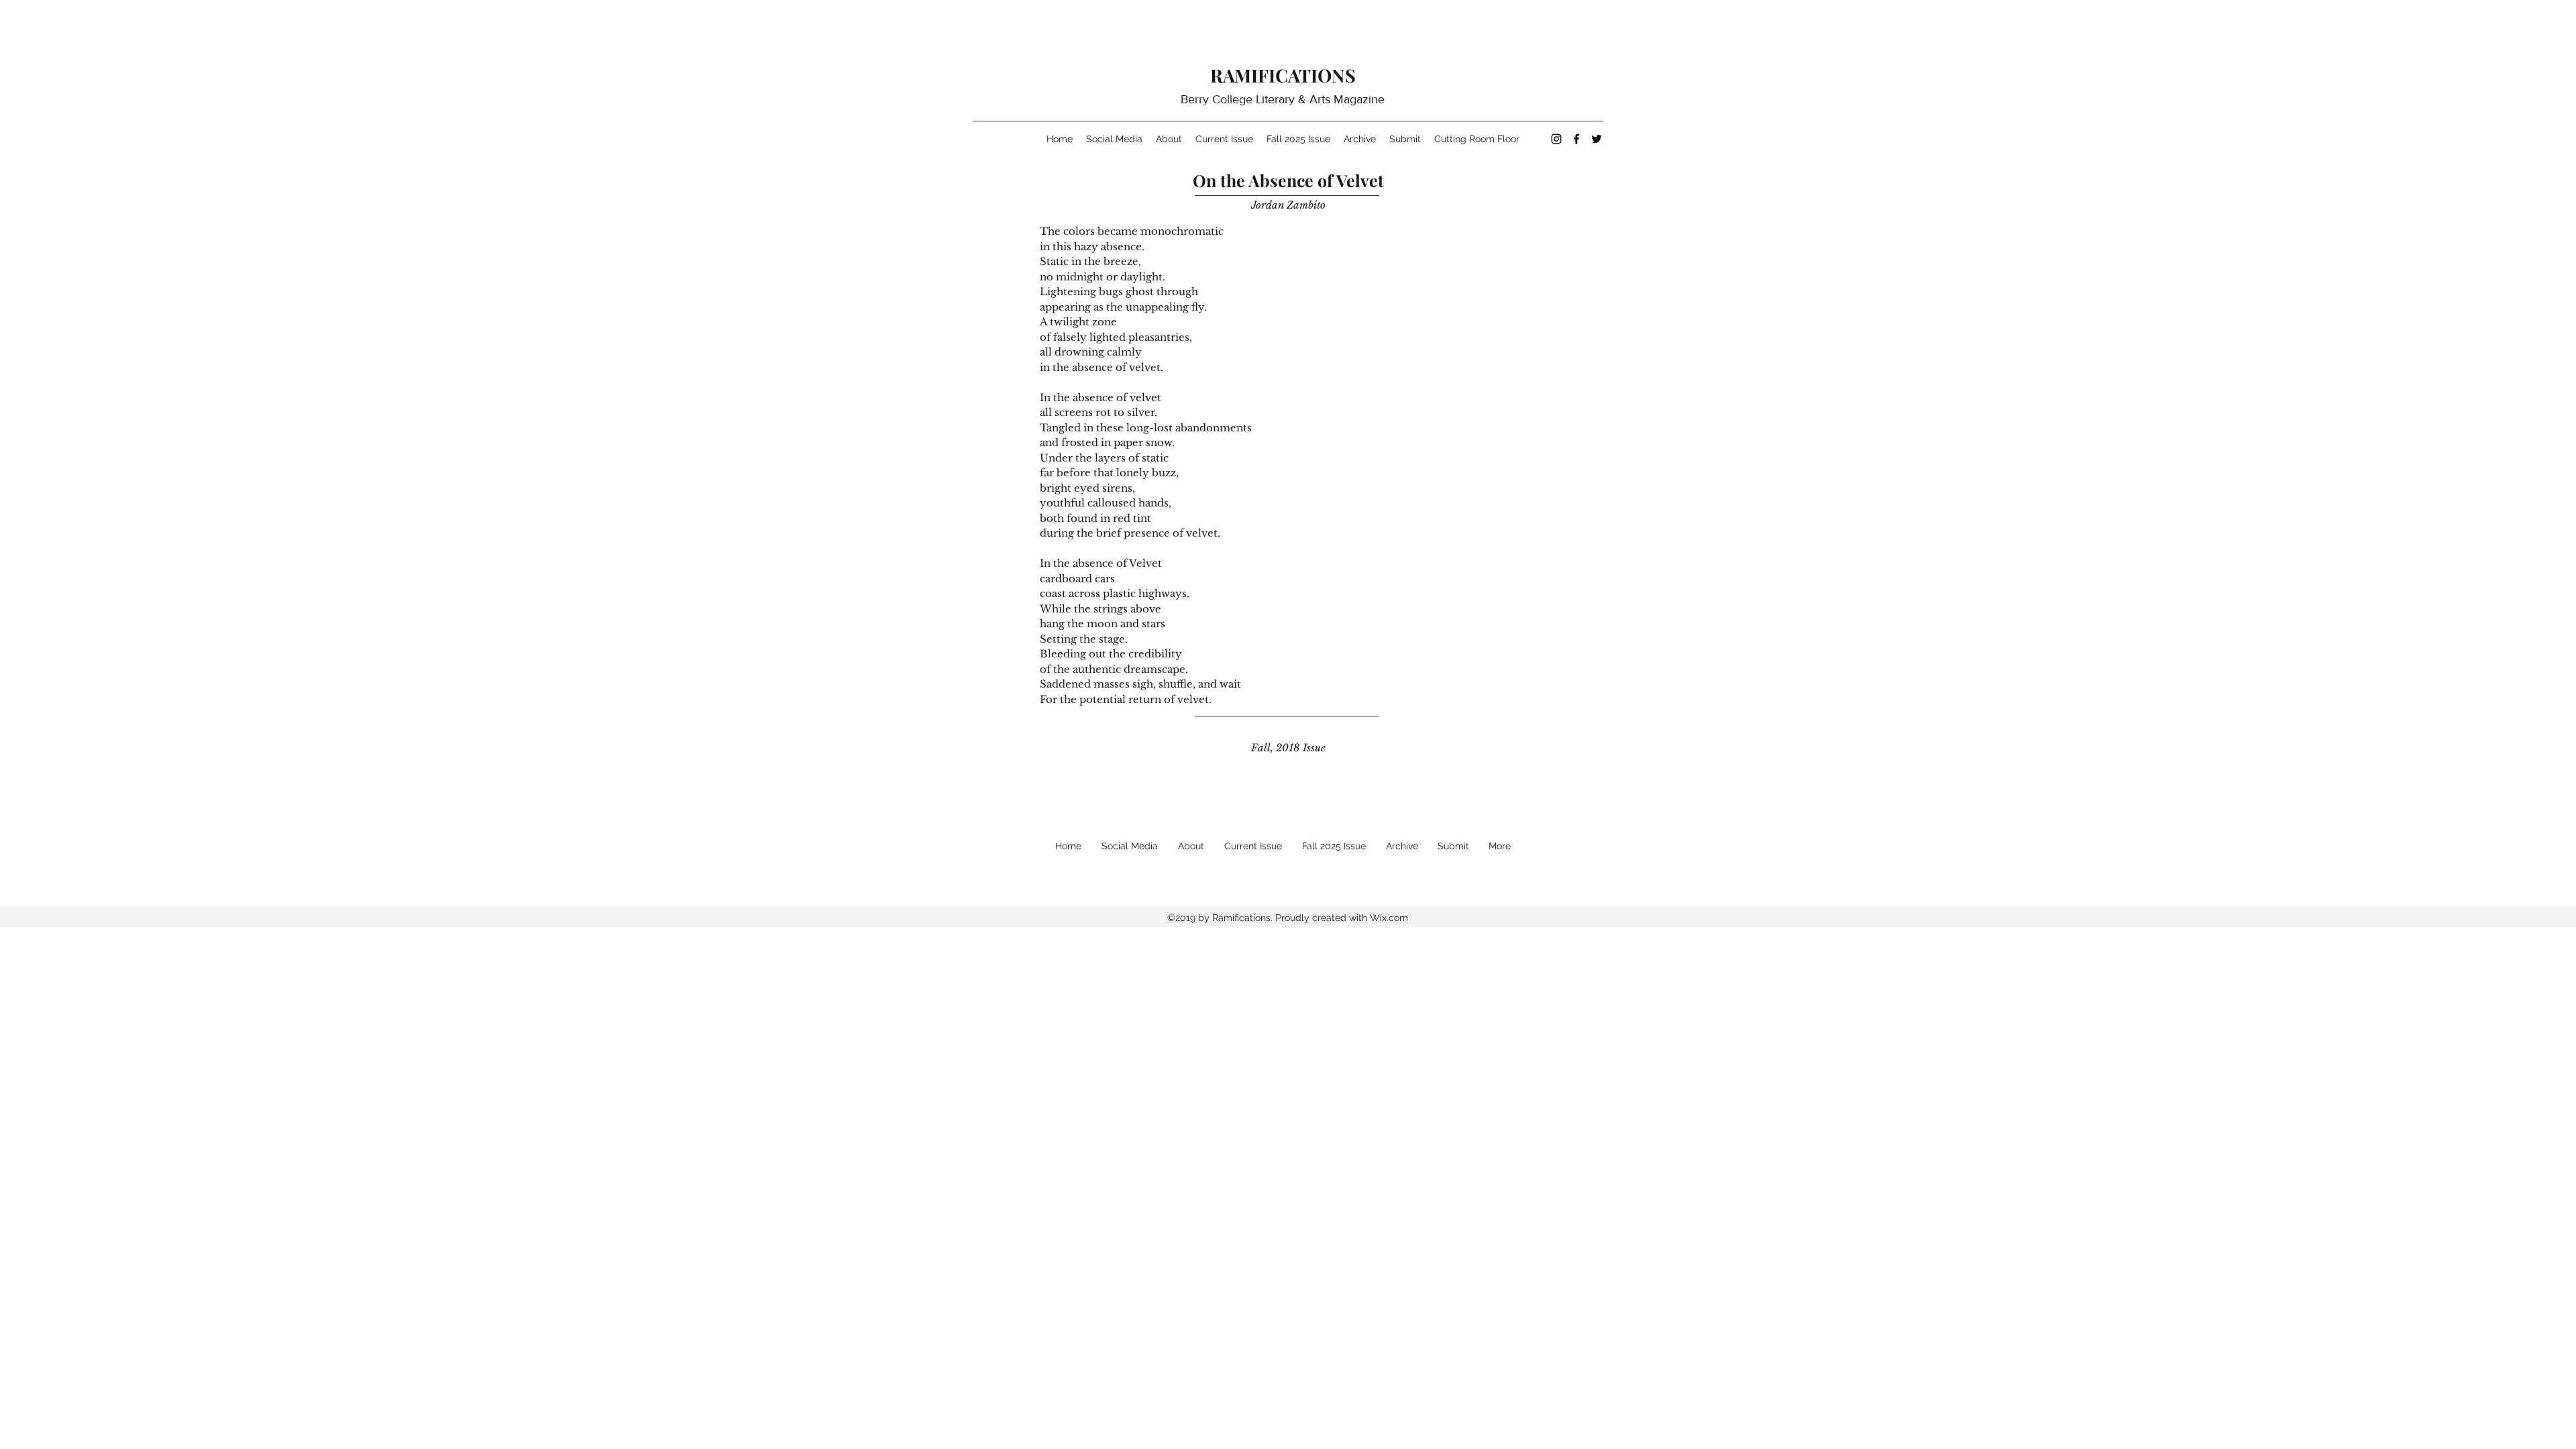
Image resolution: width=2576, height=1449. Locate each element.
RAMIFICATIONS (1283, 75)
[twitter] (1597, 139)
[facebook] (1576, 139)
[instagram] (1556, 139)
